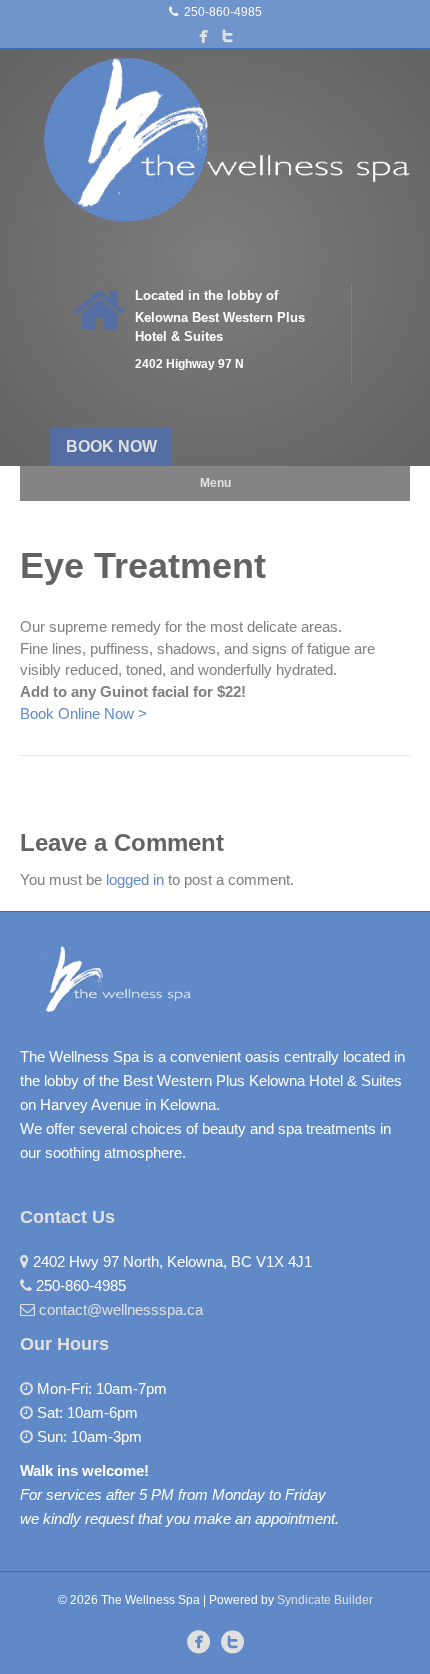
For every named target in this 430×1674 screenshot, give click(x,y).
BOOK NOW (111, 446)
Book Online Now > (83, 713)
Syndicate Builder (325, 1600)
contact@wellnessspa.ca (121, 1309)
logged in (135, 879)
